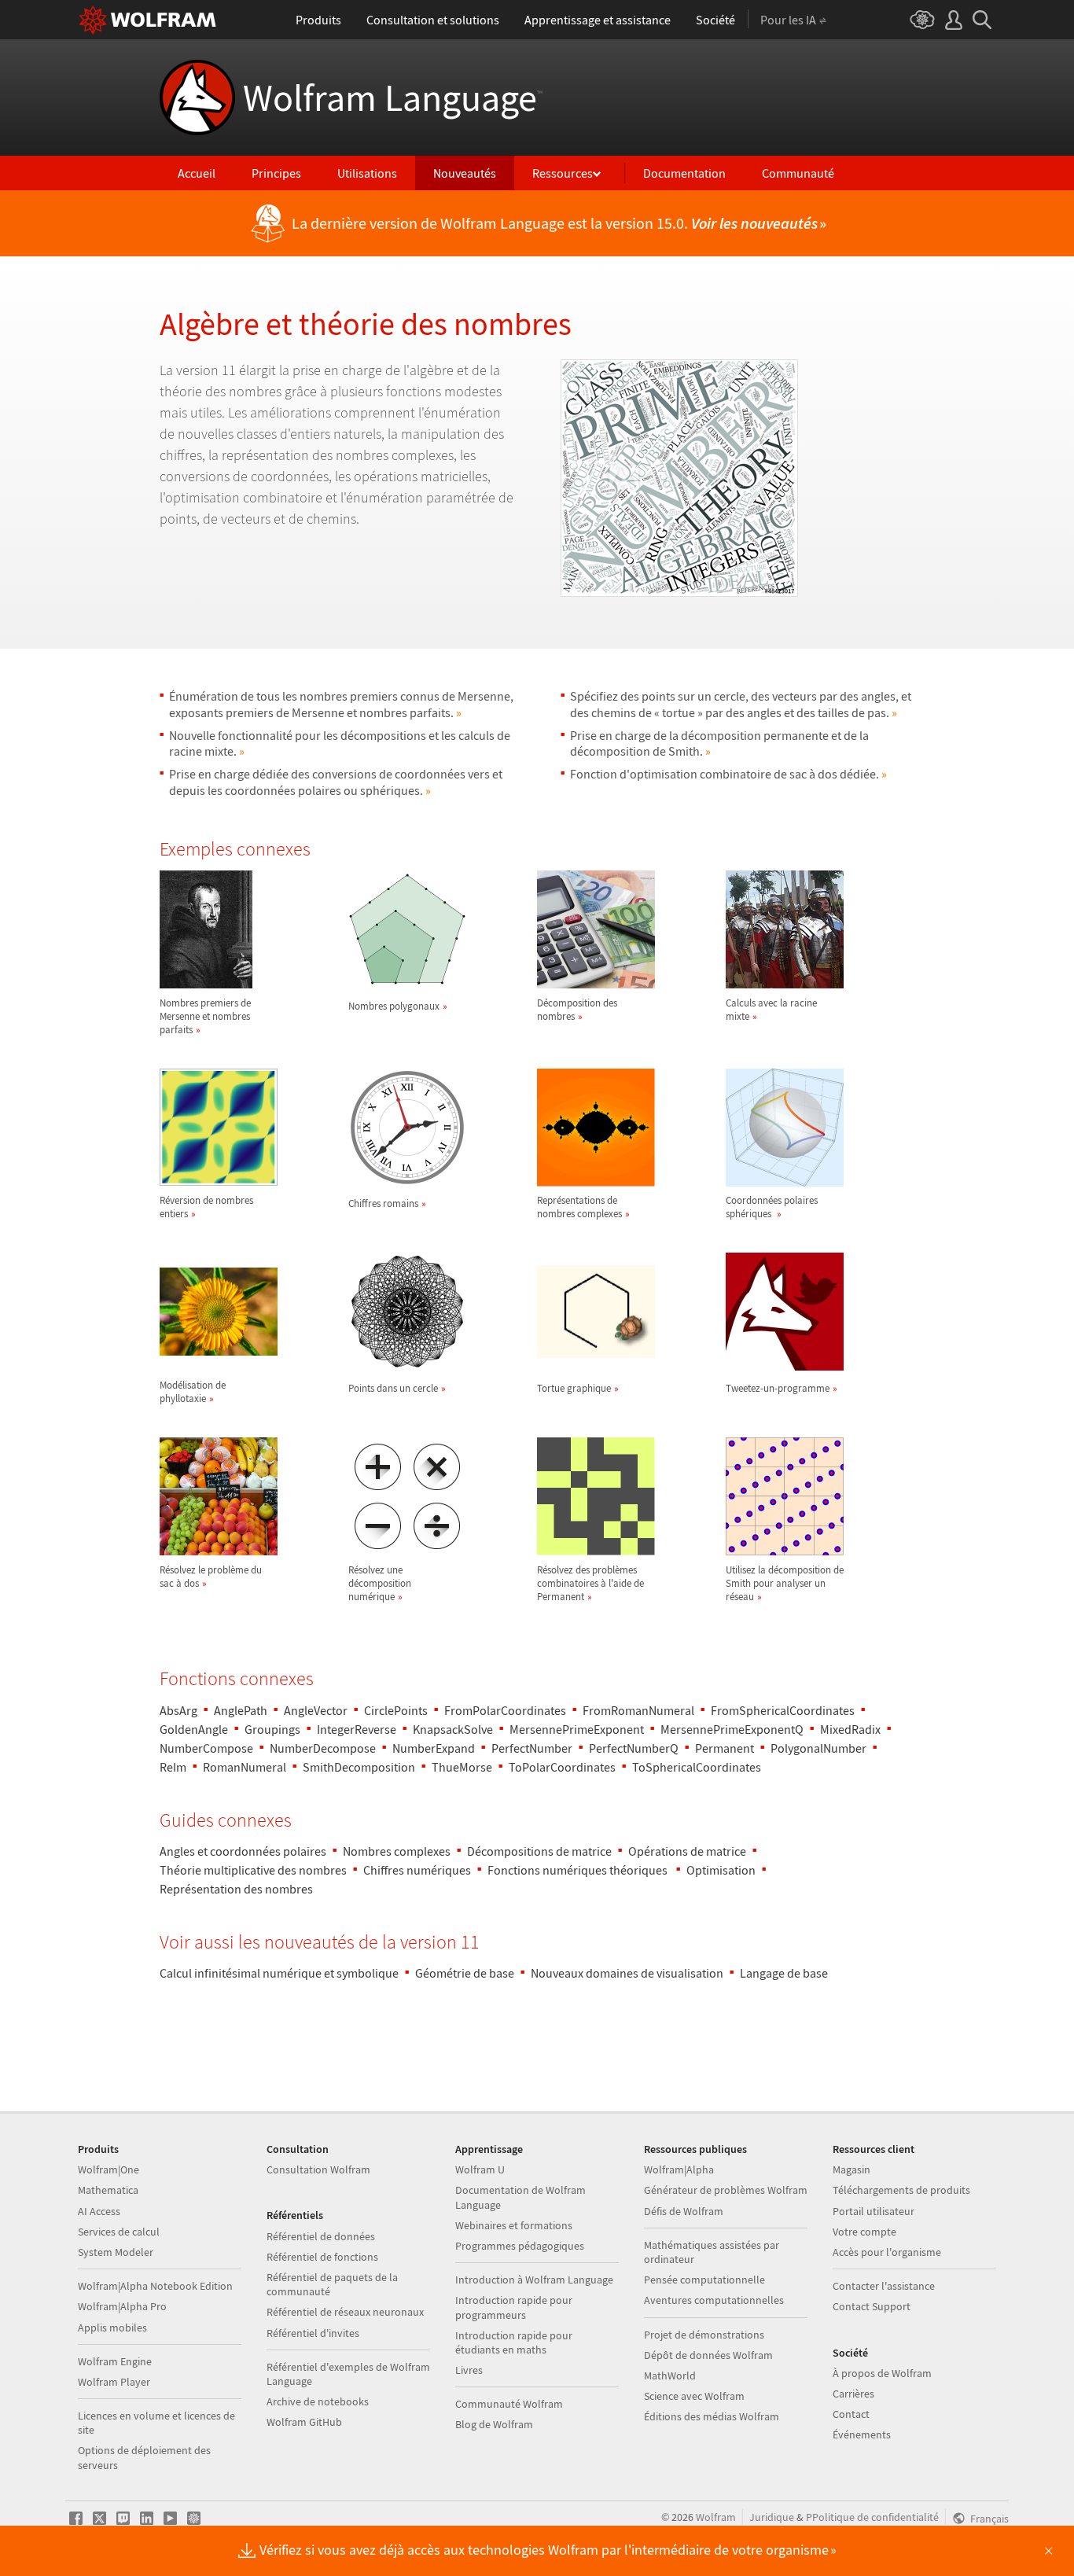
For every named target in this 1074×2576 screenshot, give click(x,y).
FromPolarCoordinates (505, 1710)
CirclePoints (396, 1710)
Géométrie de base (465, 1973)
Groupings (272, 1729)
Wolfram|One (109, 2169)
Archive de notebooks (318, 2401)
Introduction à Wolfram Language (534, 2280)
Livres (469, 2370)
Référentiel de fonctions (322, 2257)
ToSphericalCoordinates (697, 1767)
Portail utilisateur (874, 2211)
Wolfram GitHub (304, 2422)
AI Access (99, 2211)
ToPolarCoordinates (562, 1767)
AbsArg (178, 1710)
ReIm (173, 1767)
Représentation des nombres (236, 1889)
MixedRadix (850, 1729)
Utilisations (367, 173)
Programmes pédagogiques (520, 2246)
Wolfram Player (114, 2382)
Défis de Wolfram (684, 2211)
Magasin (851, 2169)
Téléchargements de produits (901, 2190)
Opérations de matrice (687, 1851)
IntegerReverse (357, 1729)
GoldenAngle (194, 1729)
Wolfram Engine (115, 2361)
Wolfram (716, 2517)
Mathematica (108, 2190)
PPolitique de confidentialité (872, 2517)
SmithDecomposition (359, 1767)
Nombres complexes (397, 1851)
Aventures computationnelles (714, 2300)
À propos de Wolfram (882, 2373)
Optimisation (721, 1870)
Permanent (725, 1748)
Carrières (853, 2394)
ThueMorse (462, 1767)
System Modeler (116, 2252)
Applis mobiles (112, 2328)
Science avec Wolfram (694, 2396)
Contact (851, 2414)
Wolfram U (480, 2169)
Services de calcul (119, 2232)
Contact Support (872, 2306)
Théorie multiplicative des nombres (253, 1870)
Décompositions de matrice (539, 1851)
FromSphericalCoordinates (783, 1710)
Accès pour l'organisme (887, 2252)
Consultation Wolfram (318, 2169)
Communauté (798, 173)
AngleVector (316, 1710)
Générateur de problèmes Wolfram (726, 2190)
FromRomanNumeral (638, 1710)
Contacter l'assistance (884, 2286)
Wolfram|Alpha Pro (122, 2306)
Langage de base (784, 1973)
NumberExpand (434, 1748)
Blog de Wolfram (494, 2424)
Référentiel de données (321, 2236)
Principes (276, 173)
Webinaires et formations (514, 2225)
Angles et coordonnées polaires (243, 1851)
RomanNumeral (245, 1767)
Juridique (772, 2517)
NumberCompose (206, 1748)
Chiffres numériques (417, 1870)
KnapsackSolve (453, 1729)
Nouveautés (465, 173)
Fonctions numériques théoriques (579, 1870)
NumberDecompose (323, 1748)
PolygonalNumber (818, 1748)
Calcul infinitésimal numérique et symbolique (279, 1973)
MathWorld (670, 2375)
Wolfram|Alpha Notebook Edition (155, 2286)
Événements (862, 2434)
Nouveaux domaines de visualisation (627, 1973)
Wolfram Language (393, 98)
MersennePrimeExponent (577, 1729)
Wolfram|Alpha (679, 2169)
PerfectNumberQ (634, 1748)
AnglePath (241, 1710)
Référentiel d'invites (313, 2333)
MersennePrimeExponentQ (732, 1729)
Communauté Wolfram (509, 2404)
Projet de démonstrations (704, 2335)
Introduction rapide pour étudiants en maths (514, 2342)
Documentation (684, 173)
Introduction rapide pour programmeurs (514, 2307)
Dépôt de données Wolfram (708, 2355)
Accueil (197, 173)
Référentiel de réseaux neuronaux (345, 2312)
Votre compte (864, 2232)
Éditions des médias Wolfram (712, 2416)
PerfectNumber (532, 1748)
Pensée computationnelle (704, 2280)
